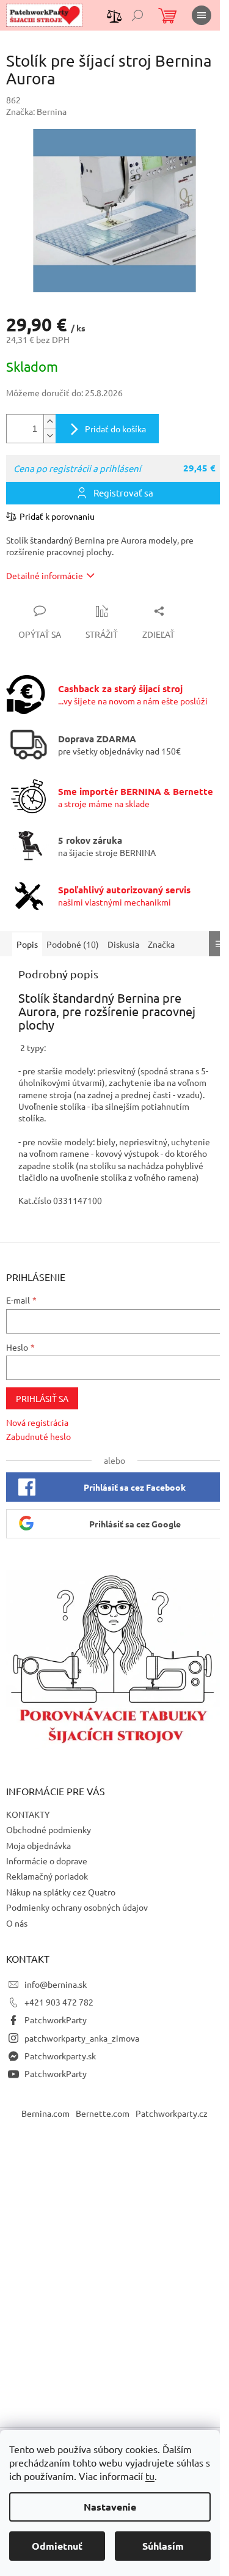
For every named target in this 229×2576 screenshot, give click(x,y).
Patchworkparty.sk (60, 2056)
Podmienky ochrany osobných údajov (77, 1907)
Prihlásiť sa (42, 1398)
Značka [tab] (161, 944)
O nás (17, 1923)
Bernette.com (103, 2113)
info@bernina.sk (56, 1984)
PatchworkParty (56, 2020)
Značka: (36, 111)
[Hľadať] (137, 15)
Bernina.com (45, 2113)
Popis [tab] (27, 944)
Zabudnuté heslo (38, 1436)
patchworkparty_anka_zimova (82, 2038)
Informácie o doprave (47, 1861)
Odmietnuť (57, 2546)
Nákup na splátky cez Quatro (61, 1892)
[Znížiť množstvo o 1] (49, 436)
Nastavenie (110, 2507)
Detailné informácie (45, 575)
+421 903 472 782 (59, 2002)
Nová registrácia (37, 1422)
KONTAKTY (28, 1814)
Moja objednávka (38, 1845)
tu (150, 2476)
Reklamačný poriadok (47, 1876)
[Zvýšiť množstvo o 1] (49, 422)
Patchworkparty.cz (172, 2113)
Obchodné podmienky (49, 1829)
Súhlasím (163, 2546)
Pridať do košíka (115, 429)
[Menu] (202, 15)
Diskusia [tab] (123, 944)
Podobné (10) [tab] (73, 944)
